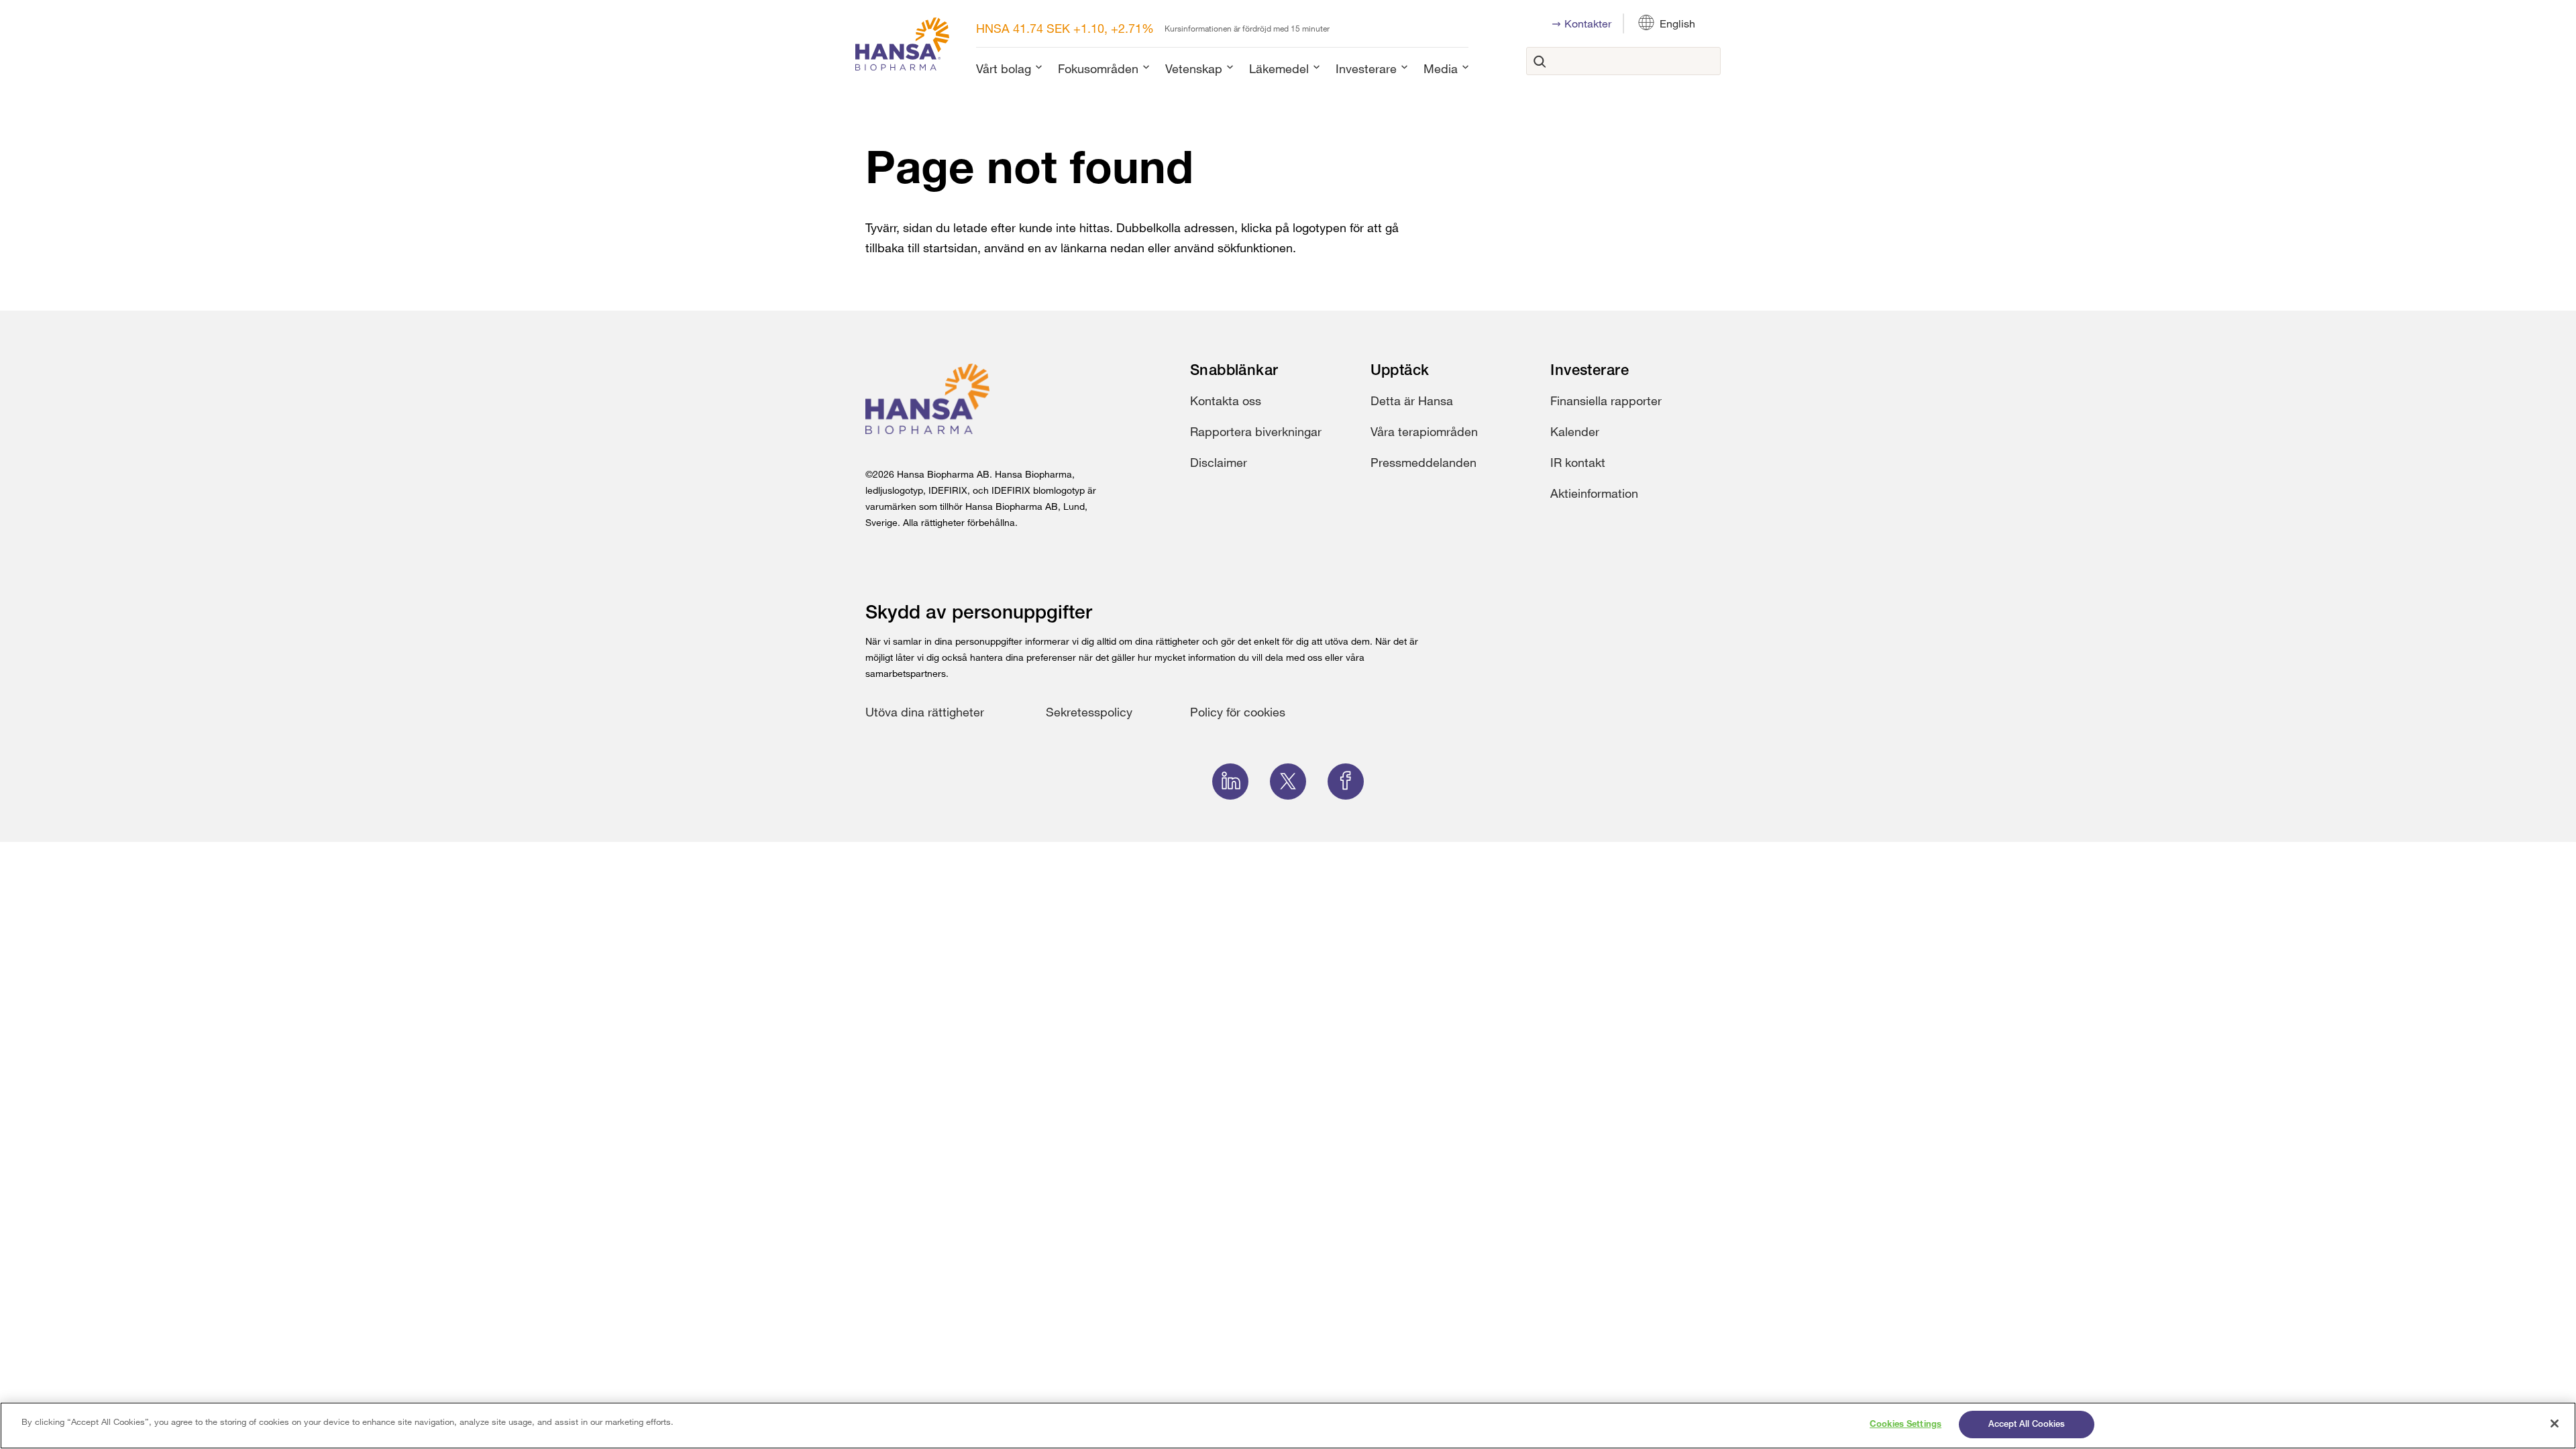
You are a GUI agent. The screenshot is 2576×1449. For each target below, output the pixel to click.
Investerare (1366, 68)
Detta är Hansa (1412, 400)
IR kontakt (1578, 462)
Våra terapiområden (1424, 431)
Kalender (1575, 431)
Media (1441, 68)
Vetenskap (1194, 68)
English (1677, 23)
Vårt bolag (1004, 68)
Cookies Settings (1906, 1425)
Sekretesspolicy (1089, 712)
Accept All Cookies (2027, 1425)
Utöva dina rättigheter (925, 712)
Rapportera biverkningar (1256, 431)
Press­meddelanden (1424, 462)
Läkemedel (1279, 68)
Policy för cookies (1238, 712)
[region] (1288, 1426)
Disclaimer (1219, 462)
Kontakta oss (1226, 400)
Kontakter (1588, 23)
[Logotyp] (902, 47)
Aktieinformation (1594, 493)
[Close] (2555, 1424)
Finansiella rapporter (1606, 400)
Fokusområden (1098, 68)
